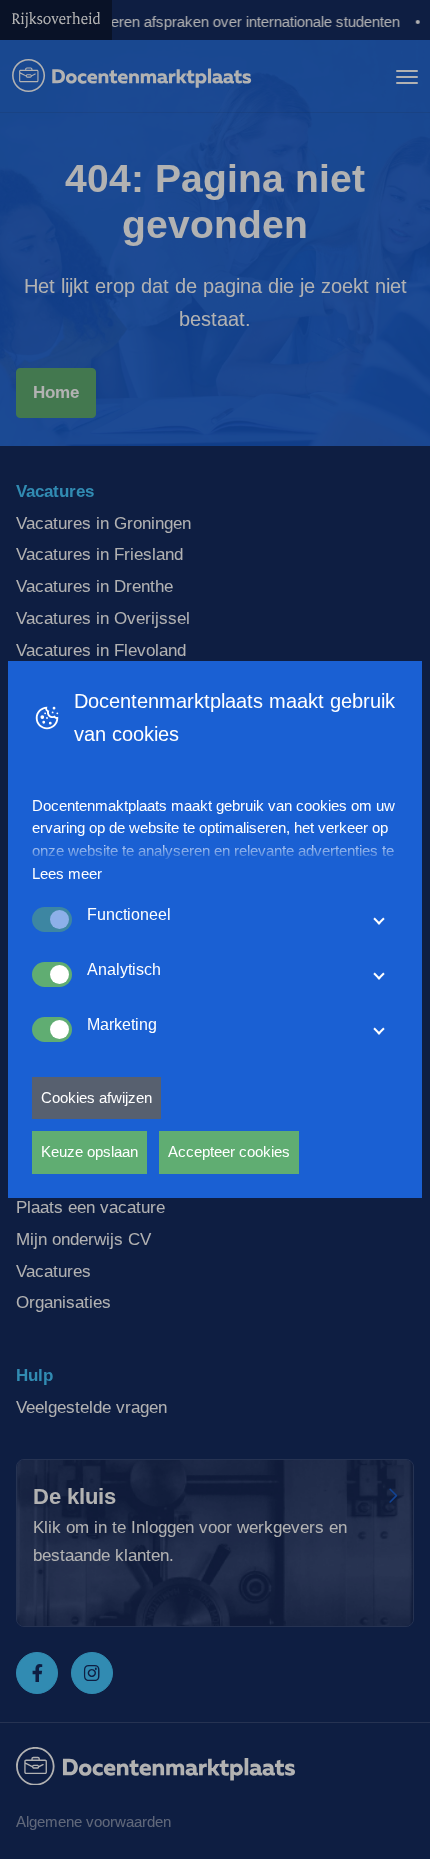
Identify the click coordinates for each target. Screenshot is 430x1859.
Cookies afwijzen (96, 1097)
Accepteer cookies (229, 1151)
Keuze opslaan (89, 1151)
